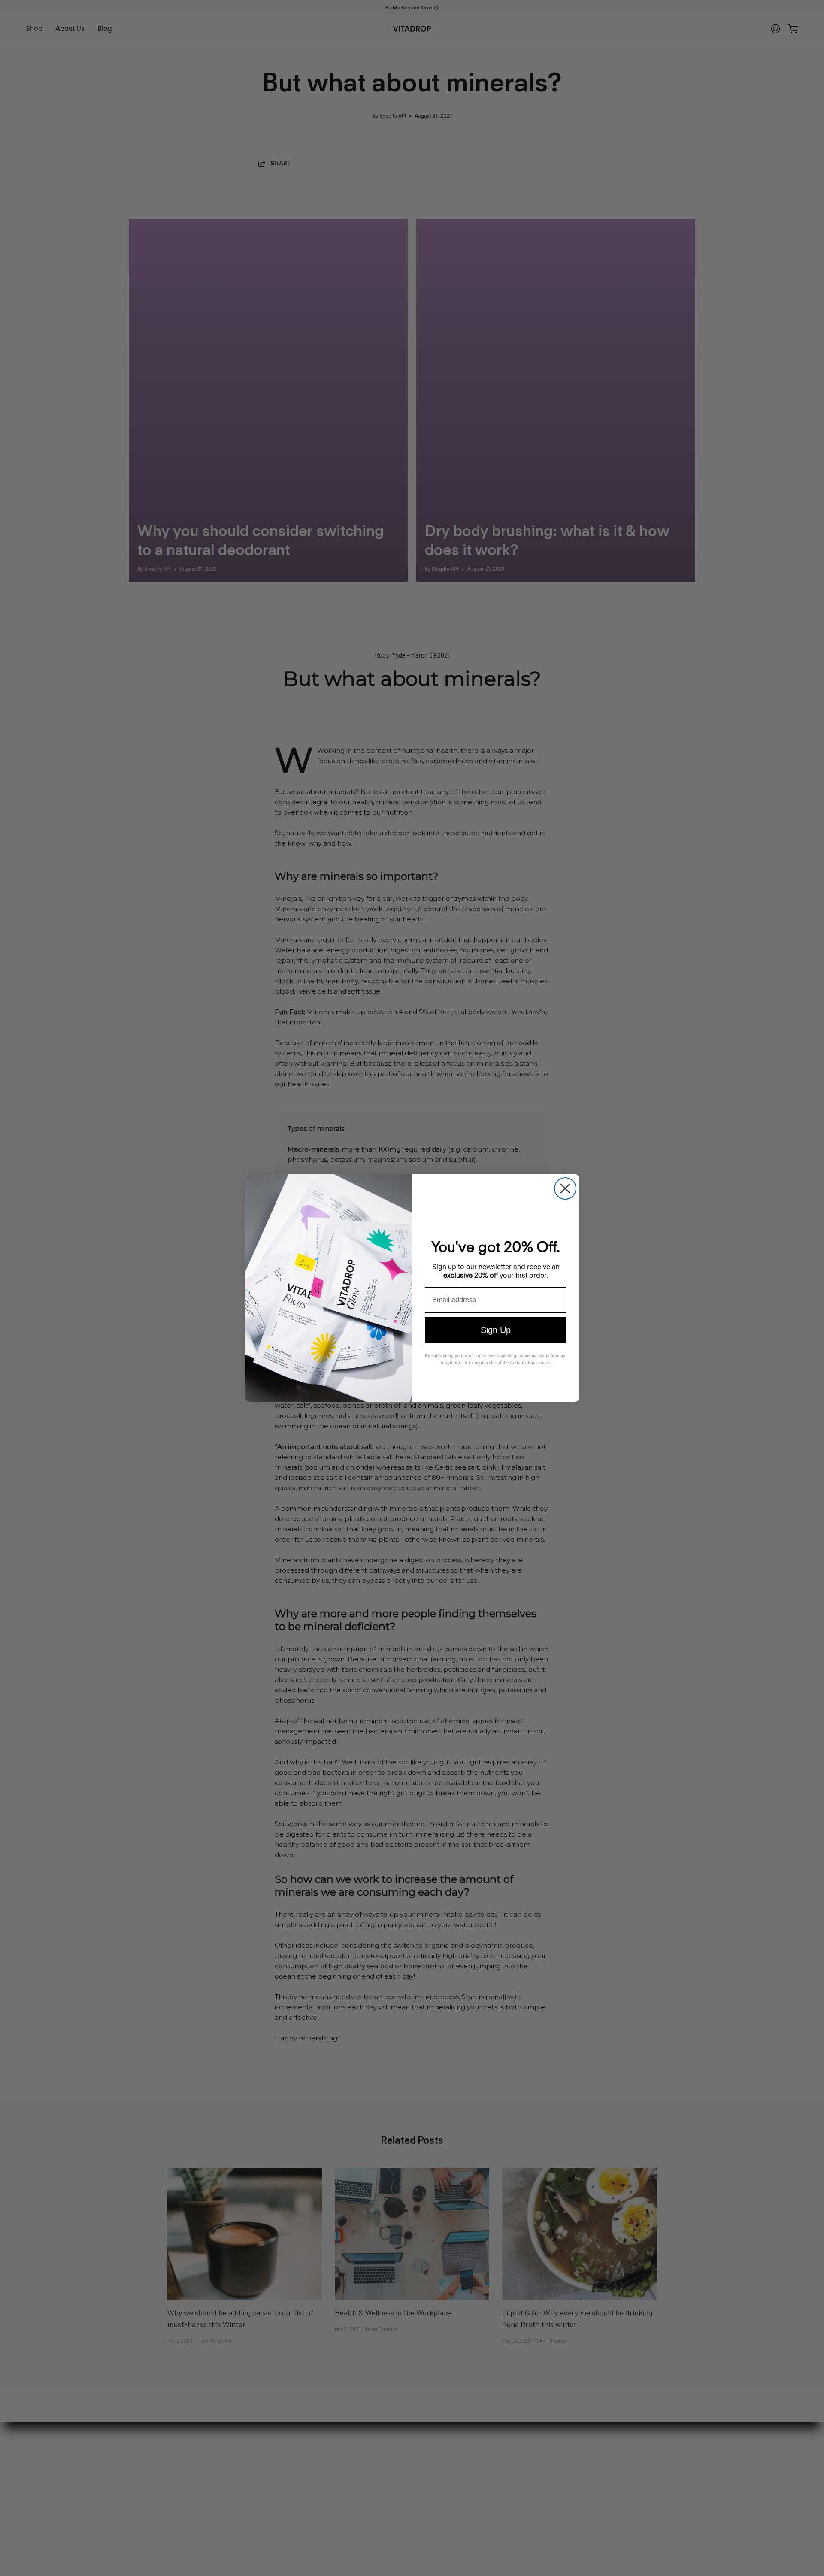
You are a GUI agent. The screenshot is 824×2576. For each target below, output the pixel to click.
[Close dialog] (565, 1188)
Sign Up (496, 1330)
